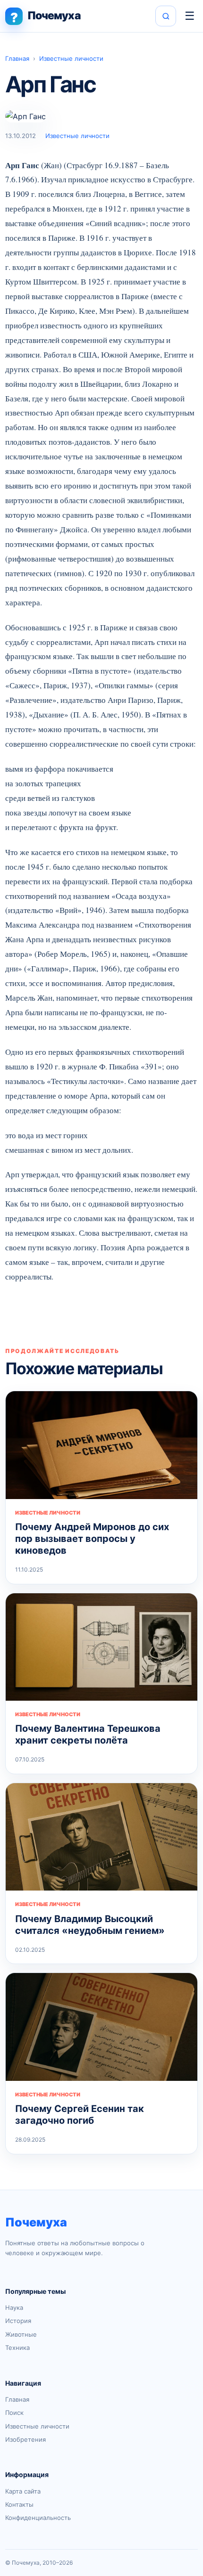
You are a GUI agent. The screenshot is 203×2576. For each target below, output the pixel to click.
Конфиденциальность (38, 2518)
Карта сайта (23, 2491)
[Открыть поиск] (166, 16)
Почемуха (36, 2222)
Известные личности (71, 58)
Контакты (19, 2504)
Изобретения (25, 2439)
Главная (17, 58)
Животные (21, 2334)
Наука (14, 2307)
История (18, 2321)
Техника (17, 2348)
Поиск (14, 2413)
